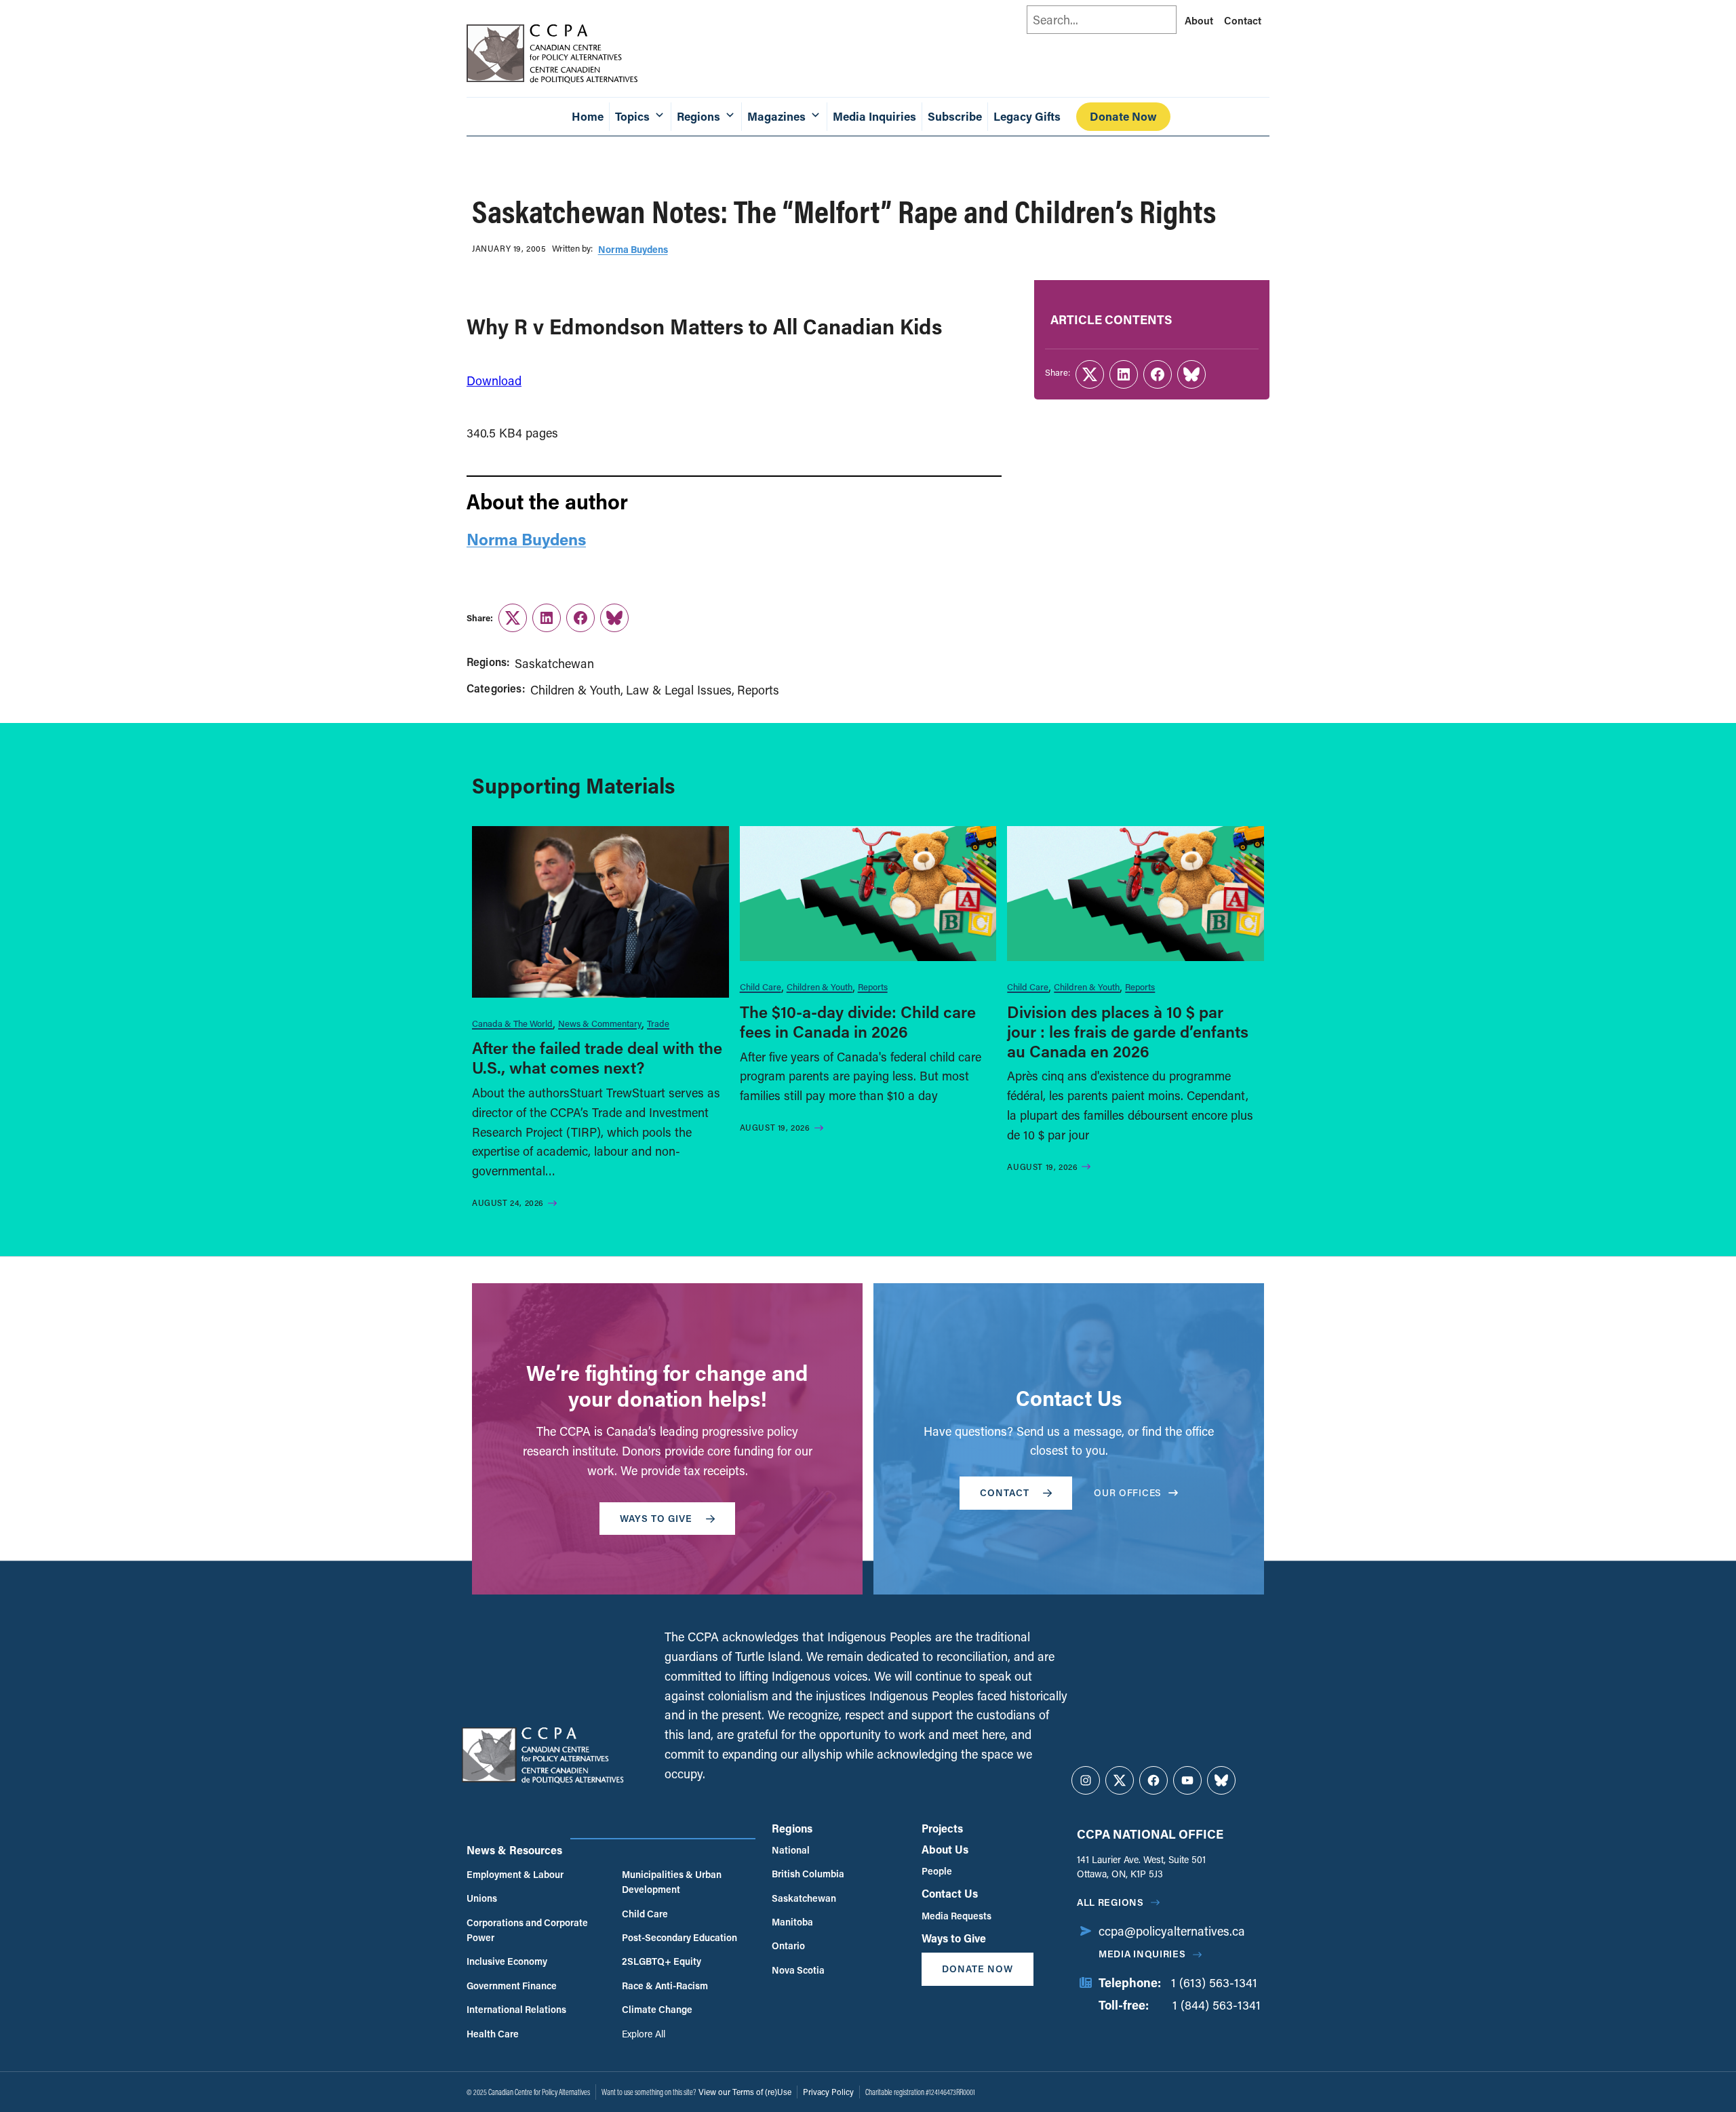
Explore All (644, 2034)
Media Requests (956, 1916)
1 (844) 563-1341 (1217, 2005)
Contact (1243, 20)
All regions (1110, 1902)
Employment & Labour (515, 1874)
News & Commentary (600, 1023)
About (1199, 20)
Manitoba (792, 1922)
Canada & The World (512, 1023)
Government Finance (512, 1986)
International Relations (516, 2009)
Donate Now (1123, 116)
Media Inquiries (874, 116)
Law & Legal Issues (679, 690)
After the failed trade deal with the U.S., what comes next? (597, 1057)
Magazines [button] (776, 116)
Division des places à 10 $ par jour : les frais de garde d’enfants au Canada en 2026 (1128, 1031)
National (791, 1850)
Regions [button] (698, 116)
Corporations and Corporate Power (527, 1930)
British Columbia (808, 1874)
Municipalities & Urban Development (672, 1882)
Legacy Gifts (1027, 116)
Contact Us (950, 1893)
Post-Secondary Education (679, 1937)
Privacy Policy (828, 2092)
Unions (482, 1898)
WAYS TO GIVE (656, 1518)
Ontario (788, 1945)
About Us (945, 1849)
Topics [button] (632, 116)
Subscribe (955, 116)
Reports (758, 690)
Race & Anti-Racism (665, 1986)
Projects (942, 1828)
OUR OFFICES (1128, 1492)
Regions (792, 1828)
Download (494, 380)
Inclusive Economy (507, 1961)
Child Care (761, 986)
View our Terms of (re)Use (745, 2092)
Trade (658, 1023)
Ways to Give (954, 1938)
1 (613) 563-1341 (1214, 1982)
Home (588, 116)
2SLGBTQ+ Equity (662, 1961)
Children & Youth (575, 690)
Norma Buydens (633, 249)
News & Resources (514, 1850)
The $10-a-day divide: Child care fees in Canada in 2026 (858, 1021)
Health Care (493, 2034)
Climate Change (657, 2009)
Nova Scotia (798, 1970)
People (937, 1871)
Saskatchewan (554, 663)
